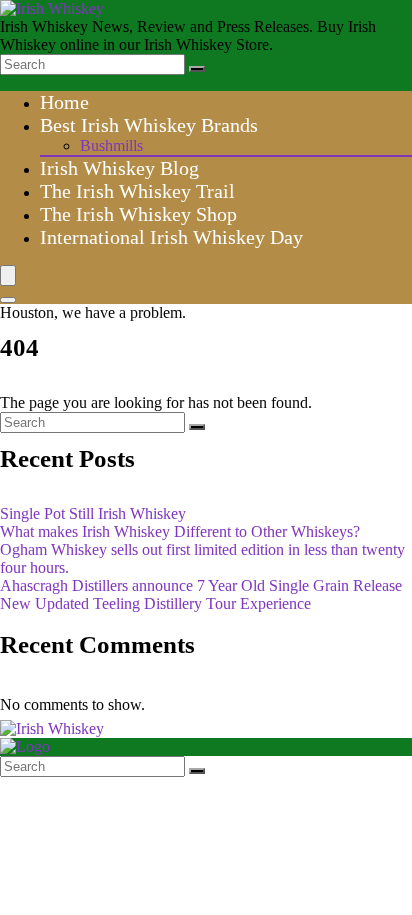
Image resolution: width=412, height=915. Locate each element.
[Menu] (8, 275)
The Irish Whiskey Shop (138, 214)
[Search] (197, 69)
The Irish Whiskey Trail (137, 191)
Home (64, 102)
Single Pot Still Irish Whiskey (93, 513)
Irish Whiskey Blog (119, 168)
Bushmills (111, 145)
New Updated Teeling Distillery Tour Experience (155, 603)
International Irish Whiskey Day (171, 237)
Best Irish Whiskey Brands (149, 125)
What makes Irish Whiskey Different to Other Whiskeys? (180, 531)
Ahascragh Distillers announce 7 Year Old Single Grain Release (201, 585)
